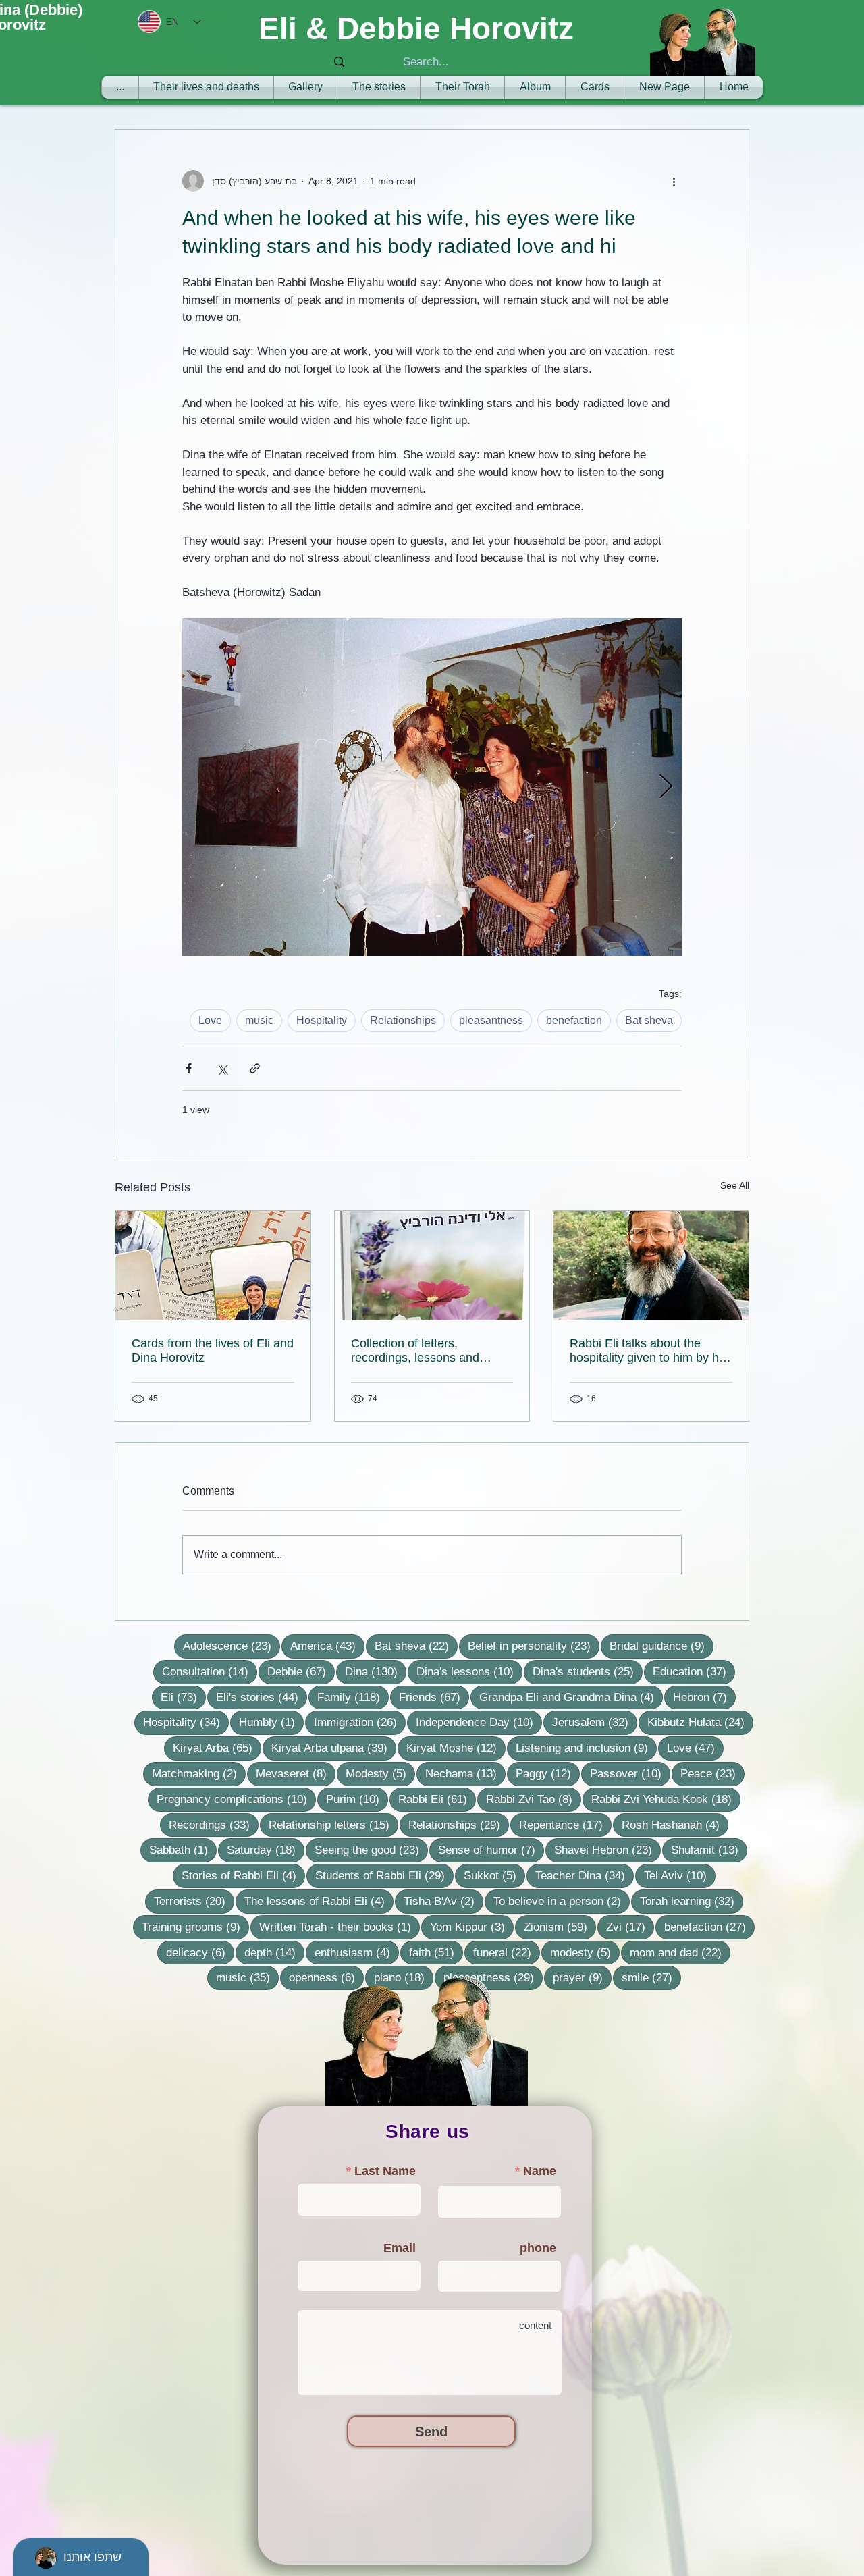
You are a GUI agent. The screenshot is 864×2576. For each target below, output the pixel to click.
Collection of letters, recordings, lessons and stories (415, 1351)
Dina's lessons (469, 1671)
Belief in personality (534, 1646)
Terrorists (194, 1901)
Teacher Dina (585, 1875)
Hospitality (322, 1020)
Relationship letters (333, 1825)
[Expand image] (432, 787)
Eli (183, 1697)
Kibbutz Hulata (700, 1722)
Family (353, 1697)
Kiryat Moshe (456, 1748)
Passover (630, 1773)
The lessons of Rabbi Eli (319, 1901)
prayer (582, 1977)
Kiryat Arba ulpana (334, 1748)
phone (538, 2248)
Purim (357, 1799)
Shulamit (709, 1850)
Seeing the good (371, 1850)
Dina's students (588, 1671)
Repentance (565, 1825)
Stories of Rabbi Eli (243, 1875)
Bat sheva (649, 1020)
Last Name (385, 2171)
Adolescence (232, 1646)
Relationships (403, 1020)
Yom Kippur (472, 1927)
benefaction (574, 1020)
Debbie (301, 1671)
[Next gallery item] (666, 787)
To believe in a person (562, 1901)
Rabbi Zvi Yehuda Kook (666, 1799)
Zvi (630, 1927)
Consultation (210, 1671)
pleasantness (491, 1020)
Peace (712, 1773)
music (259, 1020)
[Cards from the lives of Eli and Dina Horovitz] (213, 1266)
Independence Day (479, 1722)
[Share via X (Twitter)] (222, 1068)
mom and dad (680, 1952)
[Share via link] (255, 1068)
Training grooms (195, 1927)
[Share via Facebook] (189, 1068)
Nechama (465, 1773)
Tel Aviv (680, 1875)
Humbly (271, 1722)
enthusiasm (357, 1952)
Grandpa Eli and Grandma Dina (571, 1697)
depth (274, 1952)
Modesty (380, 1773)
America (327, 1646)
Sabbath (183, 1850)
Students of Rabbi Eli (384, 1875)
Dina (376, 1671)
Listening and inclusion (586, 1748)
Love (210, 1020)
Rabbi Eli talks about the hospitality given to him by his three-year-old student (649, 1351)
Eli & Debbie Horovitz (416, 28)
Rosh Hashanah (675, 1825)
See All (735, 1185)
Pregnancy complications (236, 1799)
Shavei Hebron (607, 1850)
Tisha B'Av (443, 1901)
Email (400, 2248)
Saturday (266, 1850)
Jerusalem (595, 1722)
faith (436, 1952)
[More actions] (674, 181)
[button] (462, 87)
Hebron (704, 1697)
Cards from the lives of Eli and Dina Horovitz (213, 1350)
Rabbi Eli (437, 1799)
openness (326, 1977)
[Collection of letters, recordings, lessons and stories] (432, 1266)
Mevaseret (296, 1773)
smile (651, 1977)
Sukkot (494, 1875)
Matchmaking (199, 1773)
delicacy (200, 1952)
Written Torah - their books (340, 1927)
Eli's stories (262, 1697)
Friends (434, 1697)
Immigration (360, 1722)
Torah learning (692, 1901)
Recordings (214, 1825)
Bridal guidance (661, 1646)
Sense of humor (491, 1850)
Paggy (548, 1773)
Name (540, 2171)
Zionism (560, 1927)
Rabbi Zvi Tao (534, 1799)
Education (694, 1671)
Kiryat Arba (217, 1748)
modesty (585, 1952)
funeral (507, 1952)
